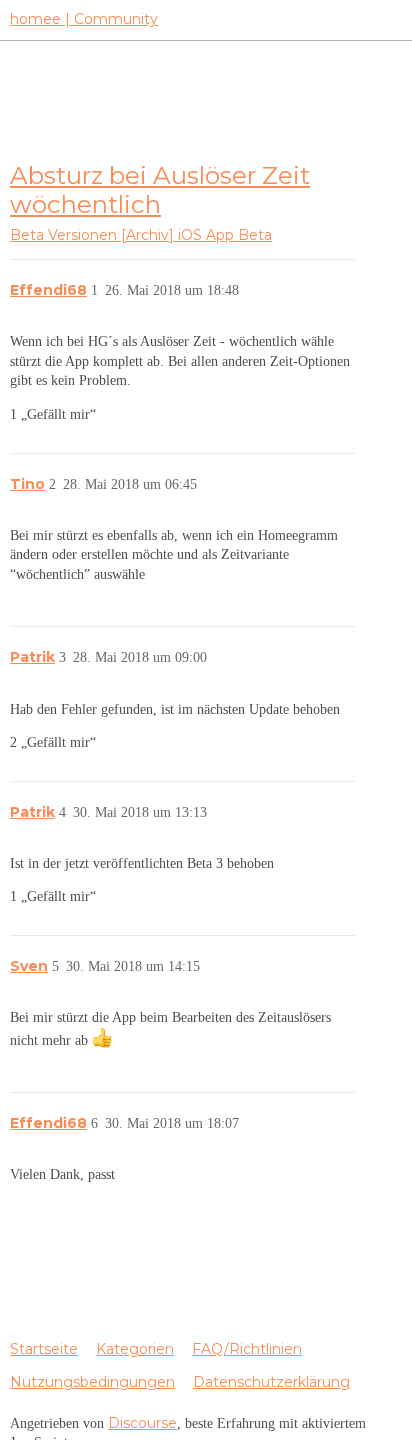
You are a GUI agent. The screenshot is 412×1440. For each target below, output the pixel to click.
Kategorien (135, 1349)
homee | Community (84, 19)
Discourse (142, 1423)
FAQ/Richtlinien (247, 1349)
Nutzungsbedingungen (92, 1382)
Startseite (44, 1349)
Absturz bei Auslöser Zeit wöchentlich (160, 189)
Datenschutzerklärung (271, 1382)
